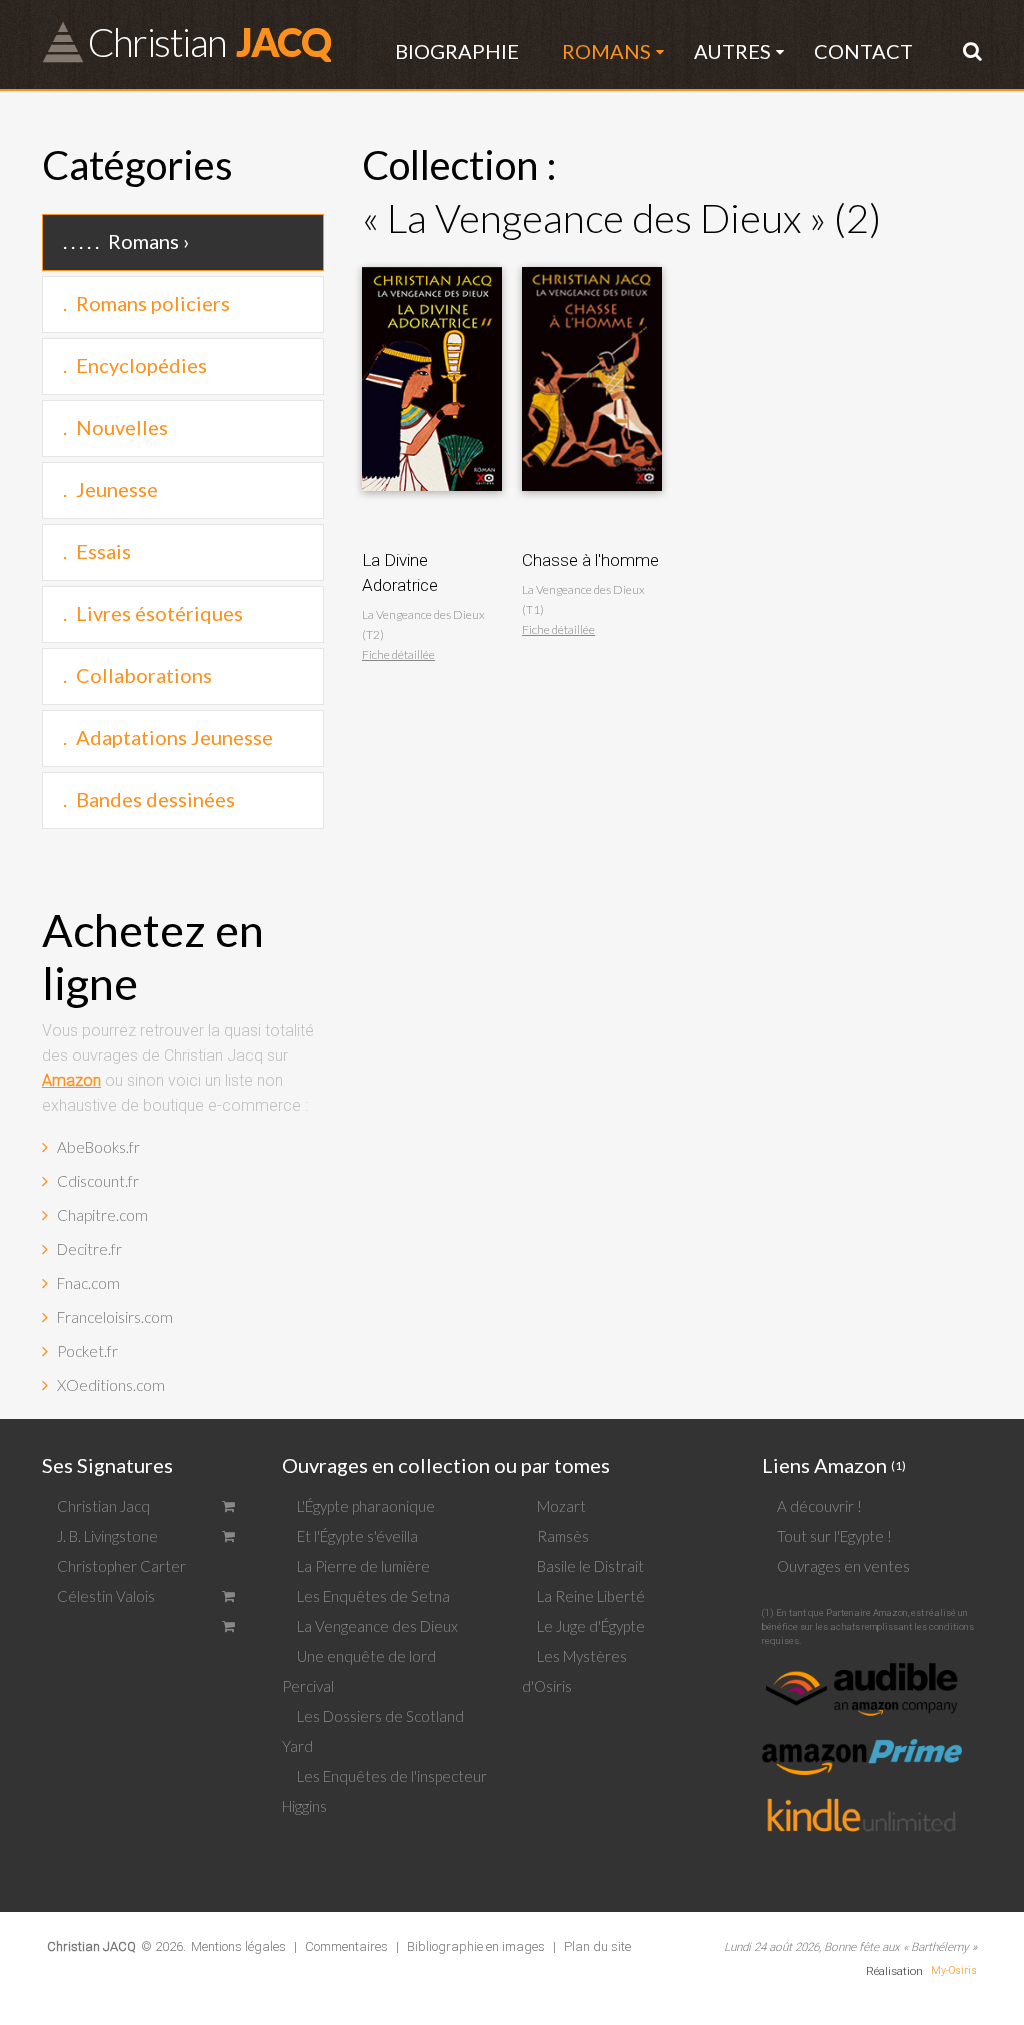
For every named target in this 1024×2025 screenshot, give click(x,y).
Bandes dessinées (155, 799)
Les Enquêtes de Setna (373, 1596)
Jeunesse (117, 489)
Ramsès (563, 1536)
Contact (863, 51)
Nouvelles (122, 427)
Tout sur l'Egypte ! (834, 1536)
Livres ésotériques (159, 613)
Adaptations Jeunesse (174, 737)
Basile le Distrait (590, 1566)
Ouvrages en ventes (843, 1566)
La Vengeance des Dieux (377, 1626)
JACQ (209, 41)
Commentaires (346, 1946)
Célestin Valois (106, 1596)
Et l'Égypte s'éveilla (357, 1536)
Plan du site (597, 1946)
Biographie (457, 51)
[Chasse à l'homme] (592, 261)
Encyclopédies (141, 365)
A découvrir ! (819, 1506)
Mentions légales (238, 1946)
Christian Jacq (103, 1506)
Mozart (561, 1506)
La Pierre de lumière (363, 1566)
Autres (732, 51)
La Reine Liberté (591, 1596)
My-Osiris (954, 1970)
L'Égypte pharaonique (366, 1506)
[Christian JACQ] (91, 1930)
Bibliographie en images (476, 1946)
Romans (606, 51)
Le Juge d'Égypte (591, 1626)
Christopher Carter (121, 1566)
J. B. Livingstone (107, 1536)
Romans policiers (153, 303)
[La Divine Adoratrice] (432, 261)
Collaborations (144, 675)
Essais (103, 551)
